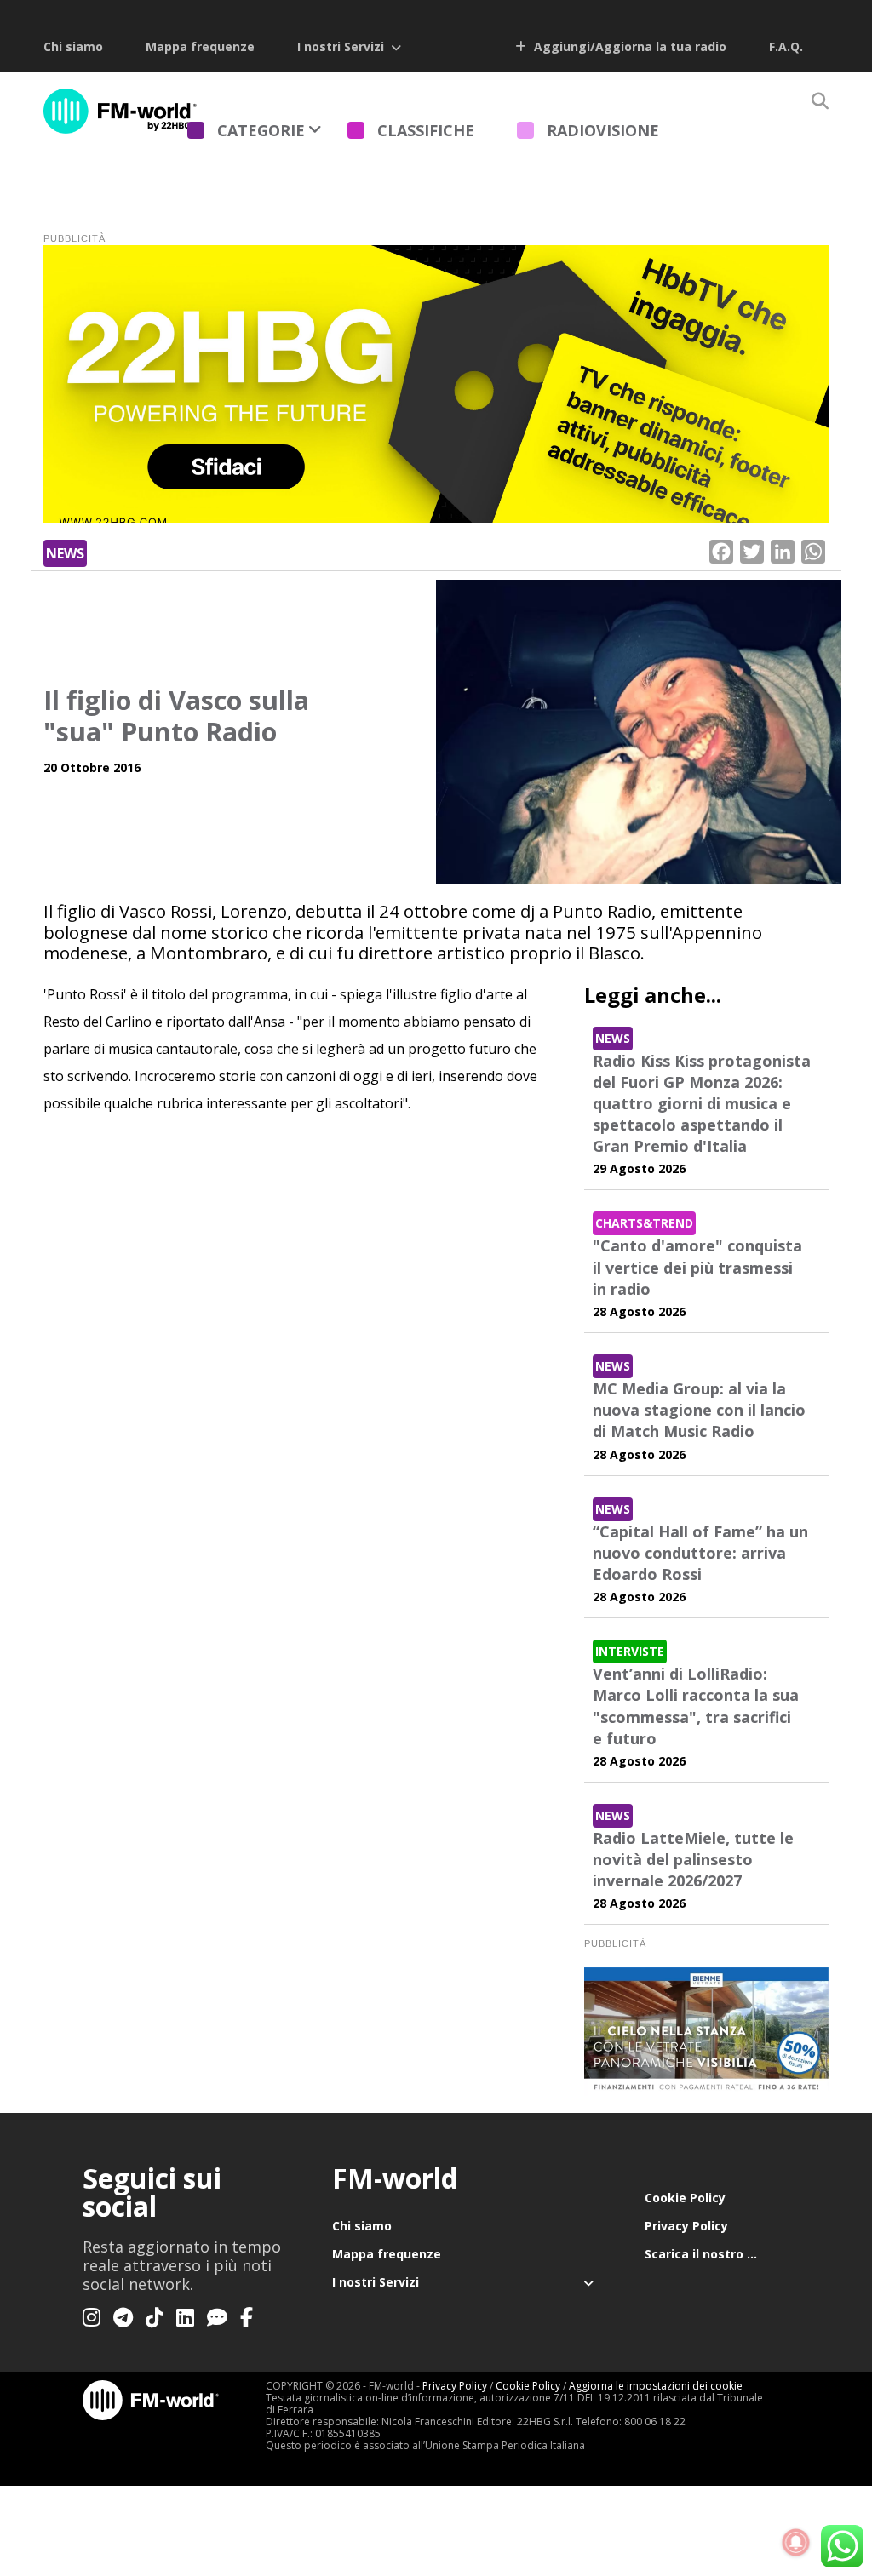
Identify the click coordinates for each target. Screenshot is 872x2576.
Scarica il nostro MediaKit (717, 2254)
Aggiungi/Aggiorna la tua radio (628, 46)
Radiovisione (603, 130)
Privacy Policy (686, 2226)
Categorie (261, 130)
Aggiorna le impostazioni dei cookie (656, 2386)
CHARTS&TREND (644, 1223)
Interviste (630, 1651)
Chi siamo (73, 46)
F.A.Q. (786, 46)
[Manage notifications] (796, 2543)
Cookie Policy (685, 2198)
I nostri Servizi (341, 46)
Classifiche (426, 130)
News (65, 553)
